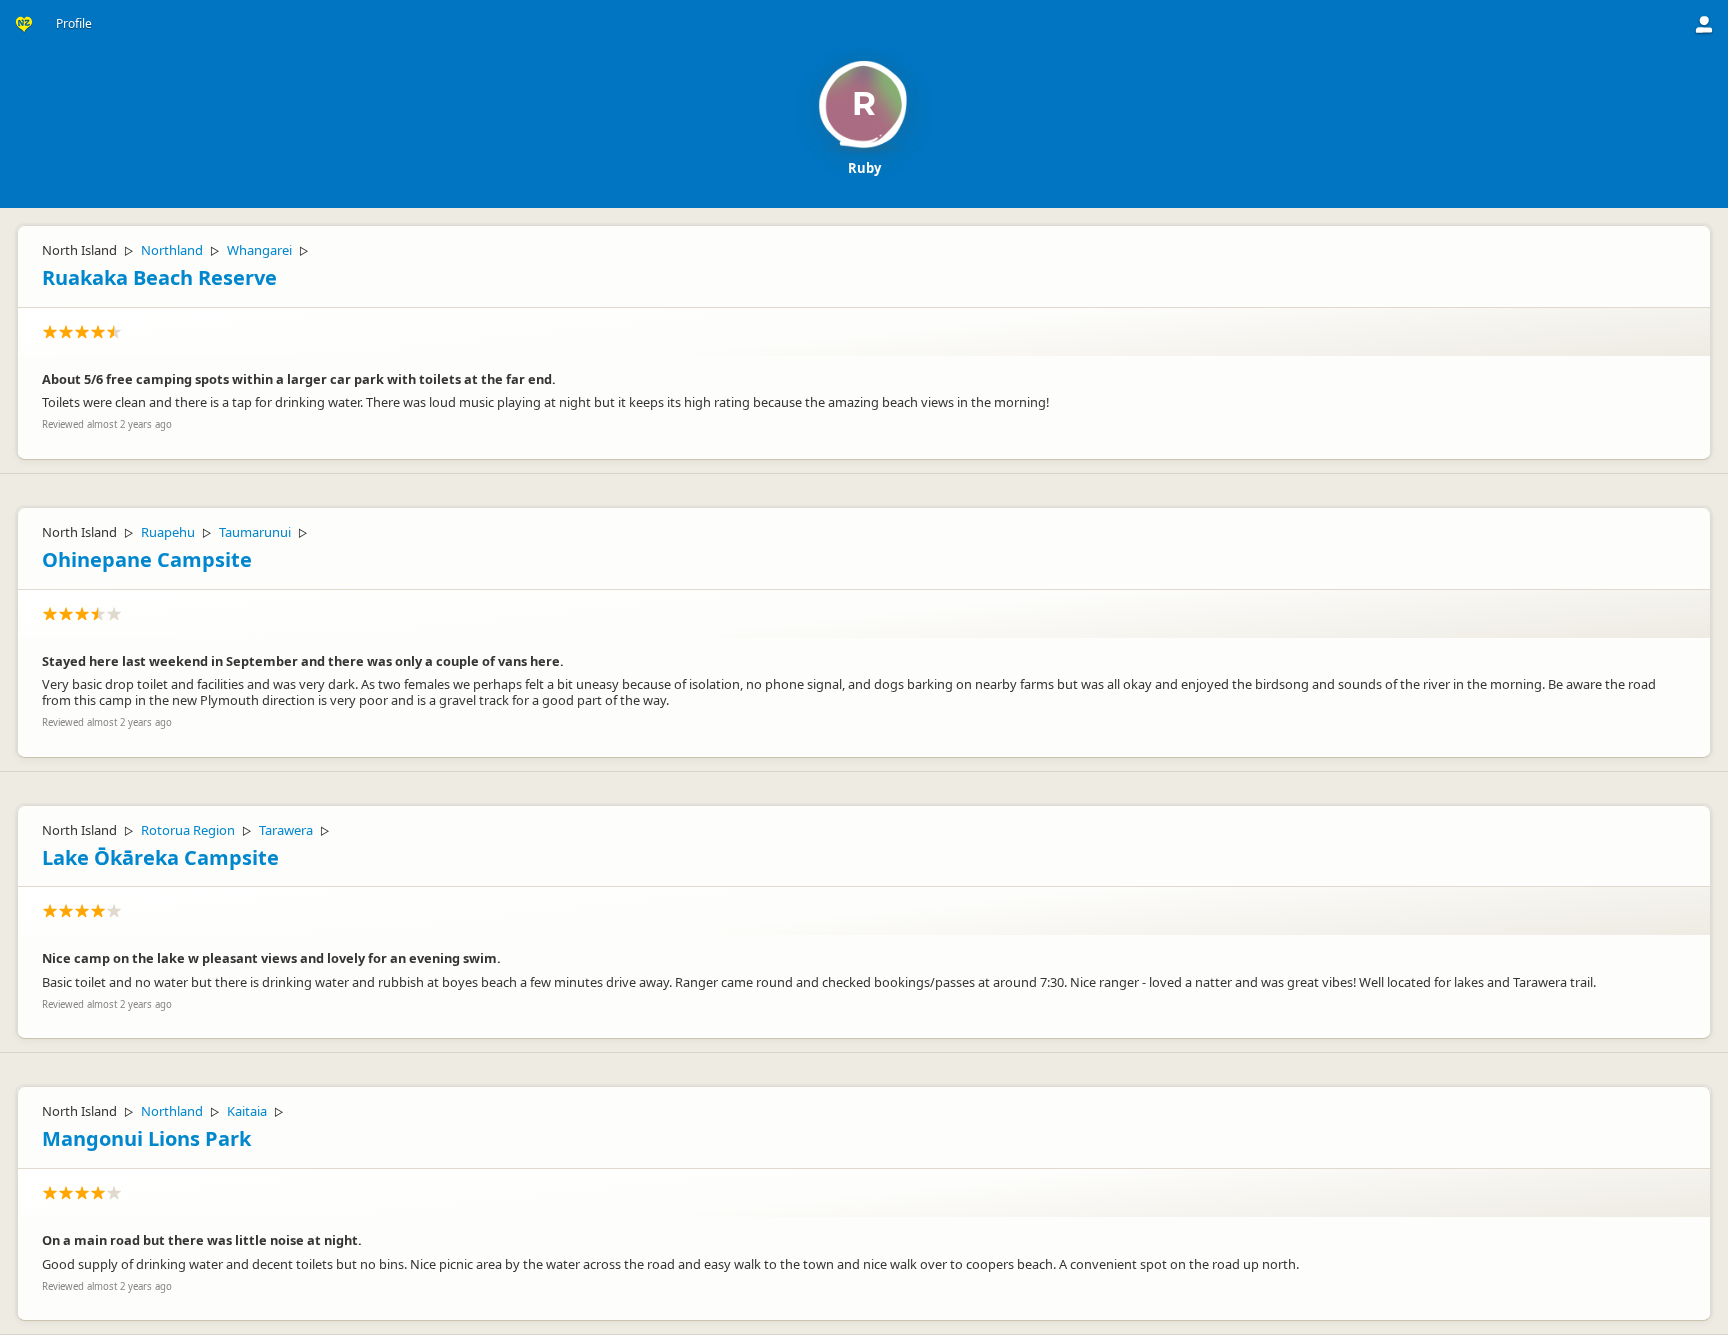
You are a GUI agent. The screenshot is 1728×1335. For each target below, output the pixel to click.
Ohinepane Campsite (147, 559)
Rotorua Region (188, 830)
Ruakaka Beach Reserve (159, 277)
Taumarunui (255, 532)
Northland (172, 250)
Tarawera (286, 830)
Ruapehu (168, 532)
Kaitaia (247, 1111)
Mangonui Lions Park (146, 1138)
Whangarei (259, 250)
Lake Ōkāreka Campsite (160, 857)
